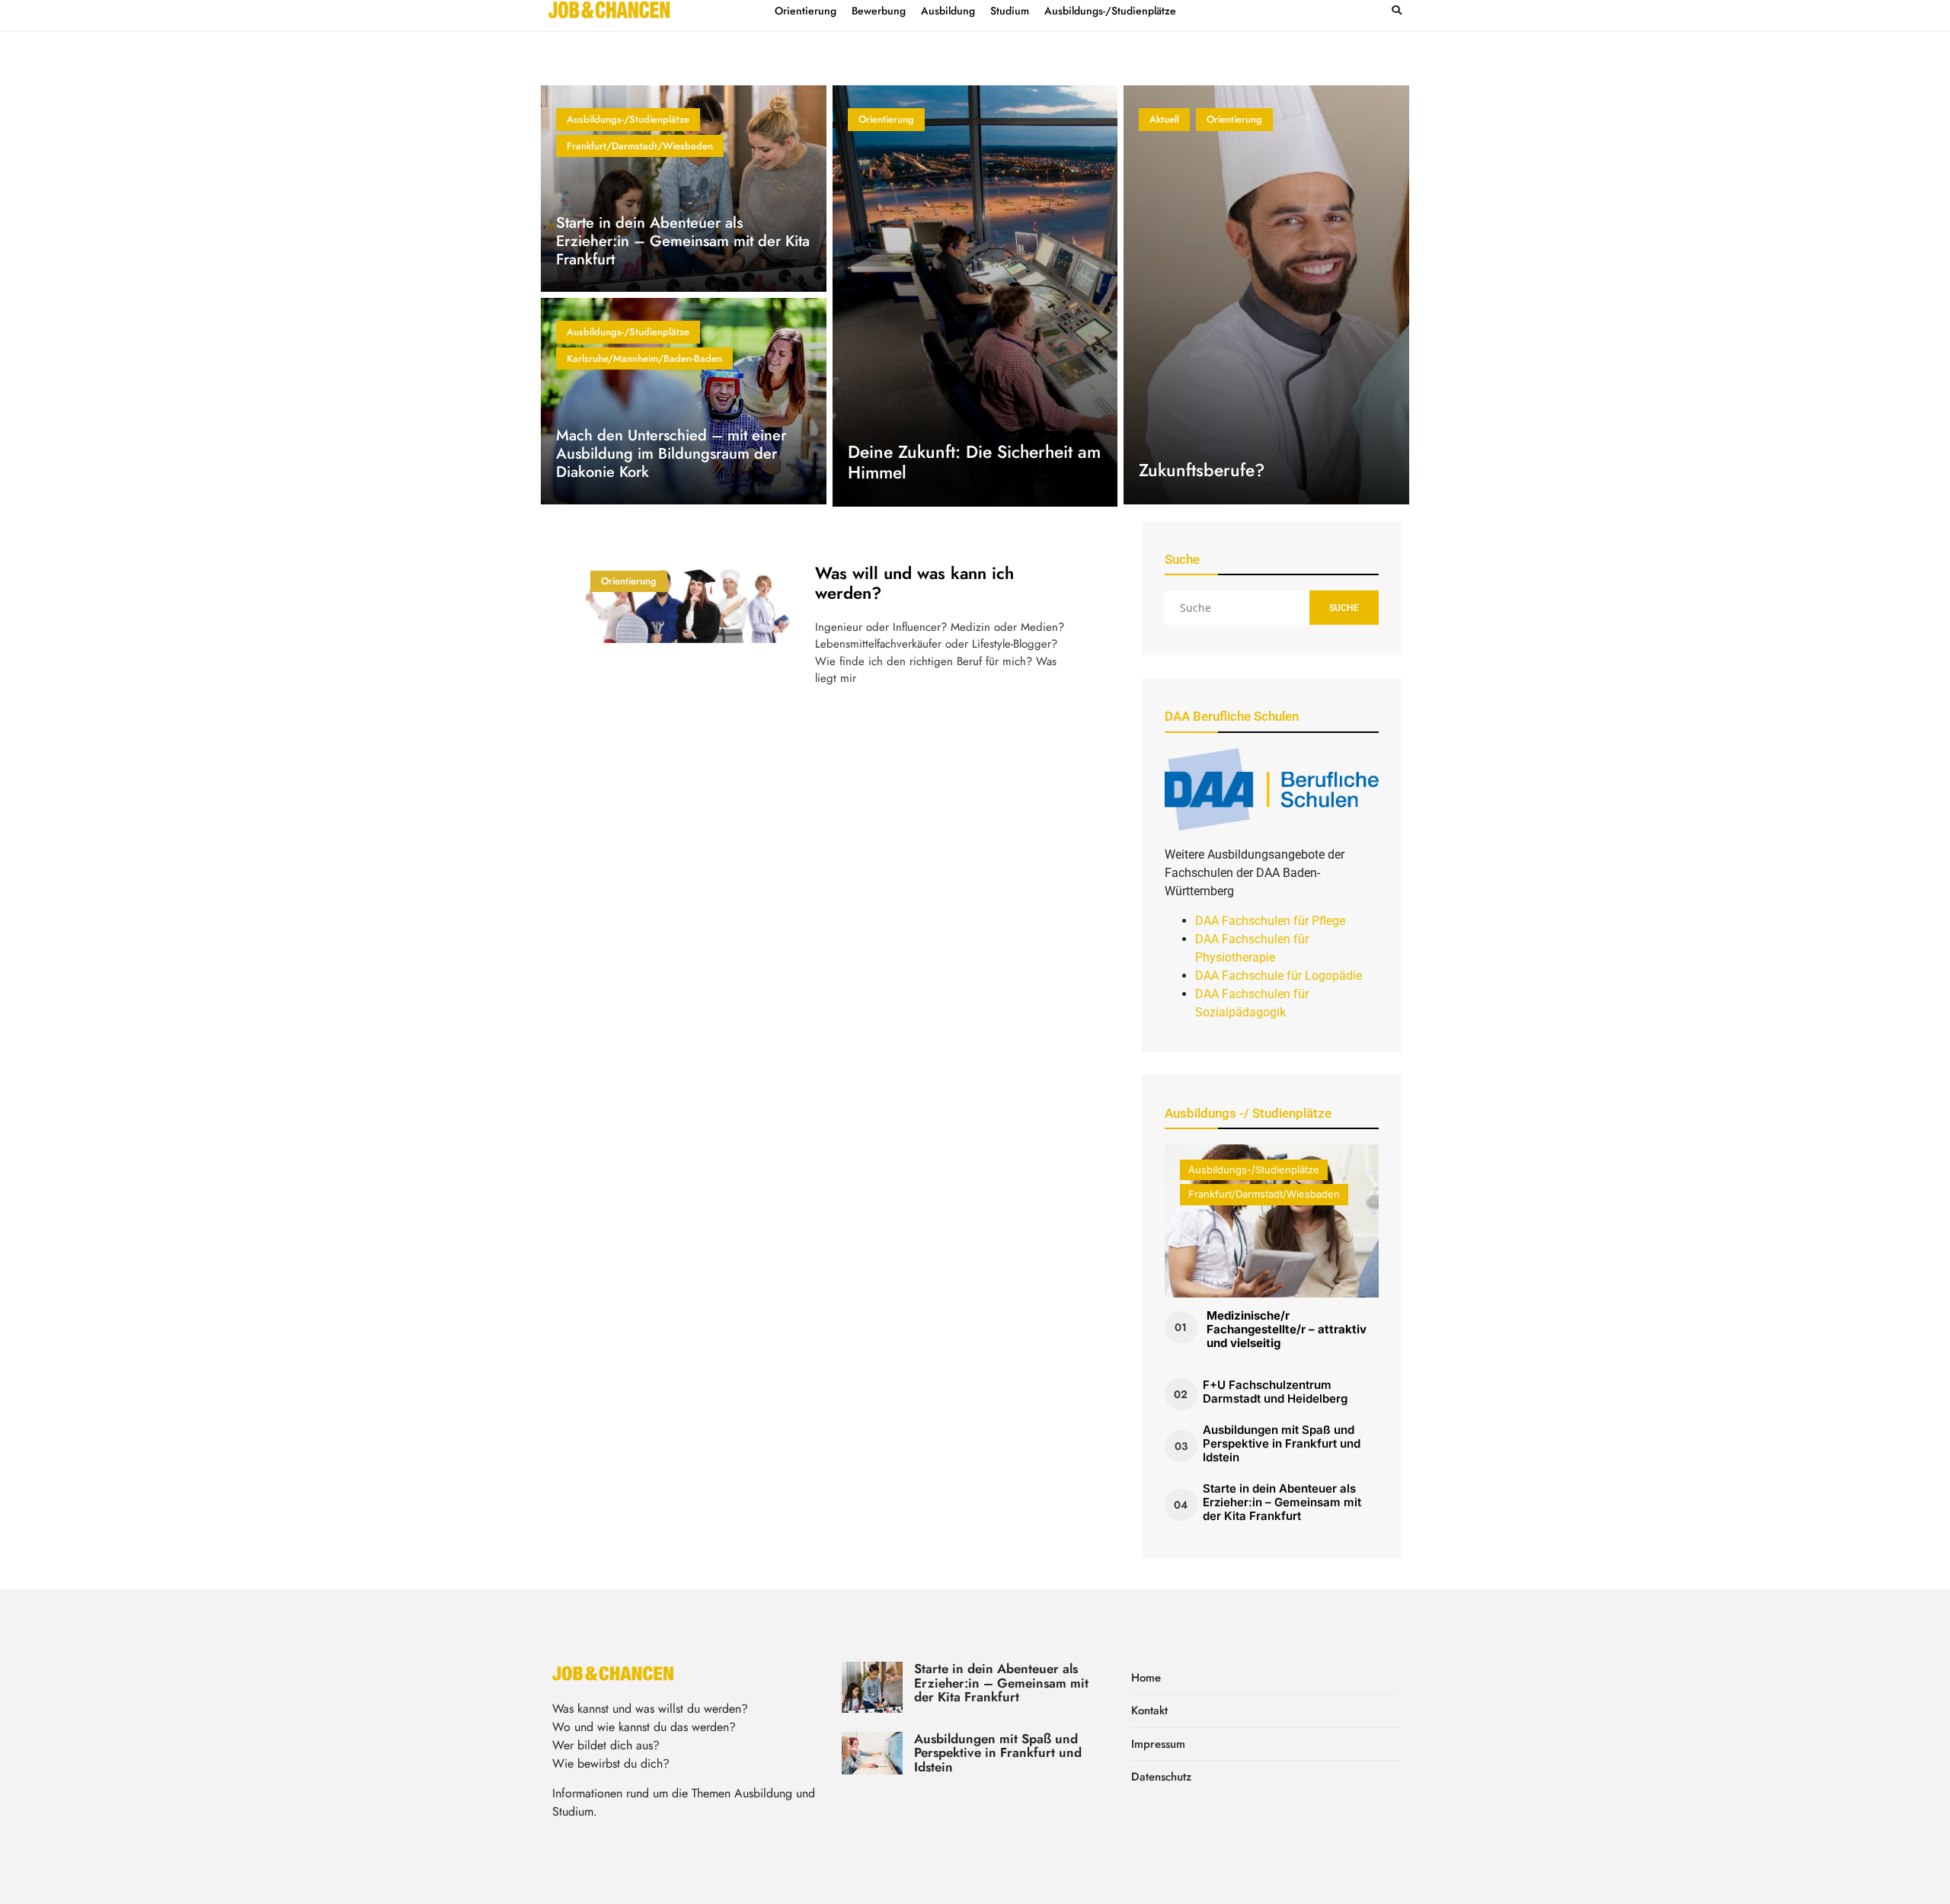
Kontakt (1149, 1710)
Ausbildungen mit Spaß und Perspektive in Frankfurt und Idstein (1282, 1443)
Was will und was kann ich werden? (914, 583)
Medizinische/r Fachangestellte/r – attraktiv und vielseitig (1287, 1329)
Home (1146, 1678)
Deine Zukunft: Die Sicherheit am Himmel (974, 462)
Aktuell (1164, 119)
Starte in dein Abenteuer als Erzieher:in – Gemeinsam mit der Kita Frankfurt (683, 241)
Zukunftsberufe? (1202, 470)
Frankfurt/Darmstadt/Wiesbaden (640, 146)
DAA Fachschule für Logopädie (1279, 976)
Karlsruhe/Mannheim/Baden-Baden (644, 358)
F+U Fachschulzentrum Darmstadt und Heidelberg (1275, 1392)
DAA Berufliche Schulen (1232, 716)
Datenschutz (1161, 1777)
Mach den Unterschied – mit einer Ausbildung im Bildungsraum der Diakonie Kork (671, 454)
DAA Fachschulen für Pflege (1270, 921)
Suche (1344, 608)
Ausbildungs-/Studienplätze (628, 119)
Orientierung (886, 119)
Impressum (1158, 1744)
